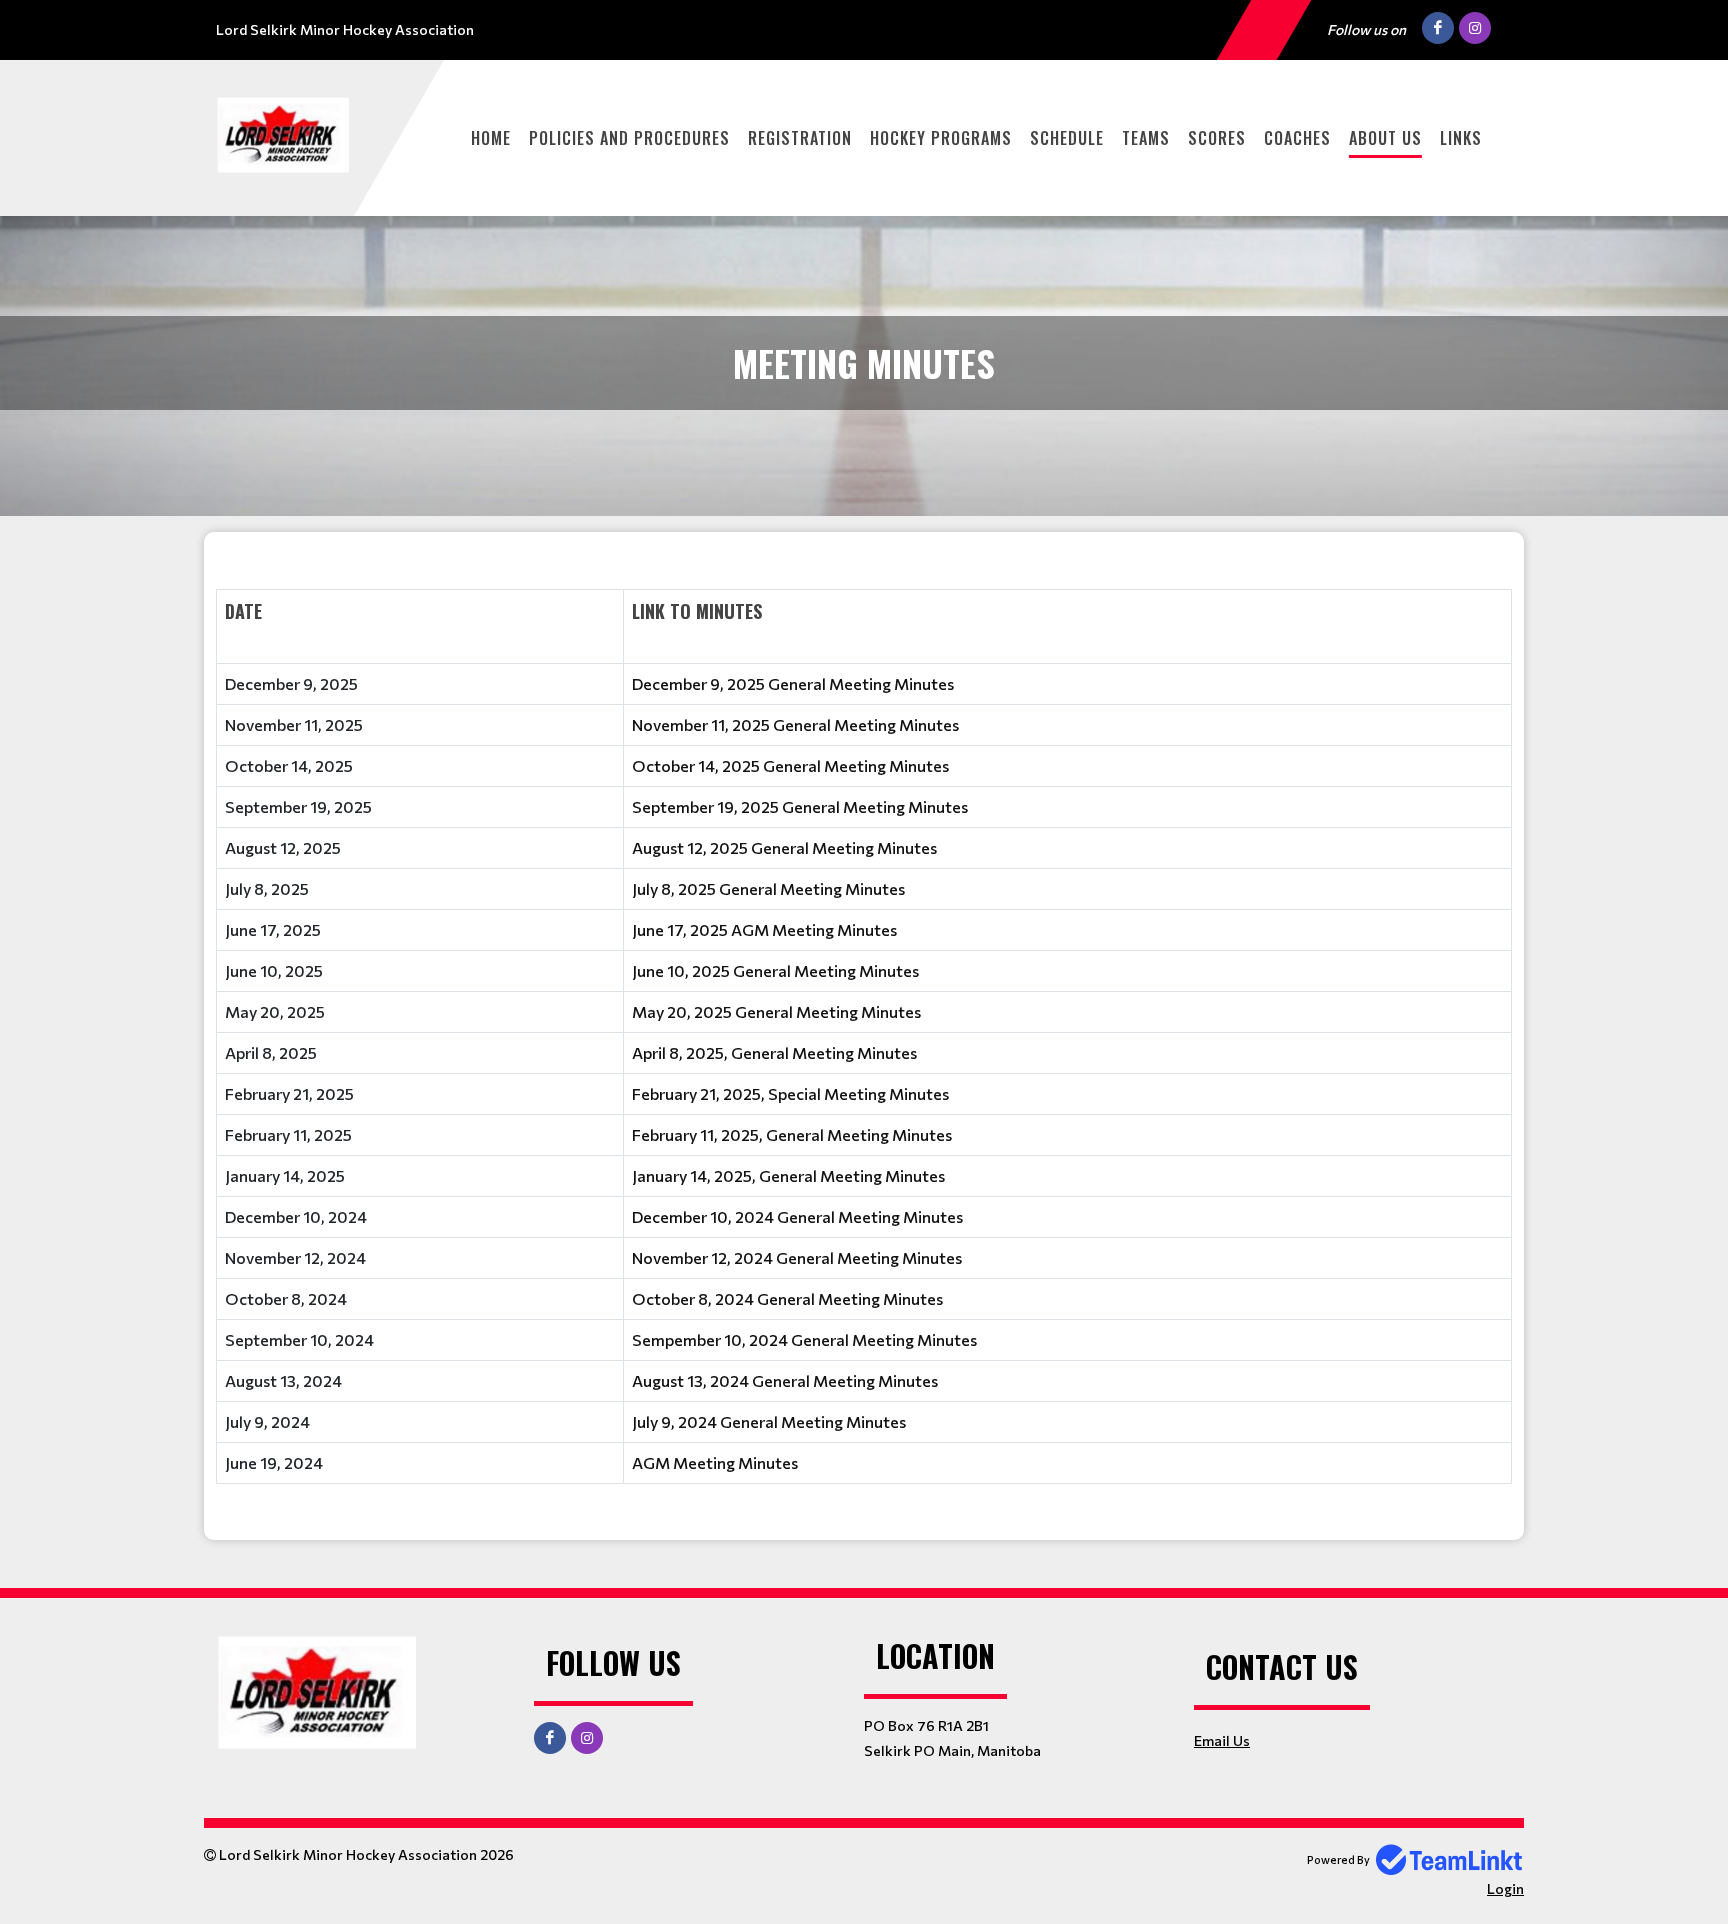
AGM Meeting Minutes (715, 1462)
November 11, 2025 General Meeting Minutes (795, 724)
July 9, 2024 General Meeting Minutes (769, 1421)
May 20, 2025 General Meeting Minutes (776, 1011)
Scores (1217, 138)
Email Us (1222, 1740)
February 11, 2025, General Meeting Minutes (792, 1134)
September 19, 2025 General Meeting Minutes (800, 806)
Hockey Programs (941, 138)
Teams (1146, 138)
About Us (1385, 138)
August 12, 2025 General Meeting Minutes (784, 847)
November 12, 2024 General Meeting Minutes (797, 1257)
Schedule (1067, 138)
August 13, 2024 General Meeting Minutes (785, 1380)
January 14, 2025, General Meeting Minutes (788, 1175)
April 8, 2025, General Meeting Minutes (774, 1052)
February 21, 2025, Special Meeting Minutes (790, 1093)
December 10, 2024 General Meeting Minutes (797, 1216)
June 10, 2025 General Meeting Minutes (775, 970)
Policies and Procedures (629, 138)
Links (1461, 138)
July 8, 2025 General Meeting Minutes (768, 888)
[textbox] (864, 1028)
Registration (800, 138)
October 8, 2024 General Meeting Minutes (787, 1298)
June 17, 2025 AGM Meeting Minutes (764, 929)
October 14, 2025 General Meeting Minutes (790, 765)
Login (1505, 1888)
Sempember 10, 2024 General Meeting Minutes (804, 1339)
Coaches (1297, 138)
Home (491, 138)
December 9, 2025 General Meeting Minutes (793, 683)
